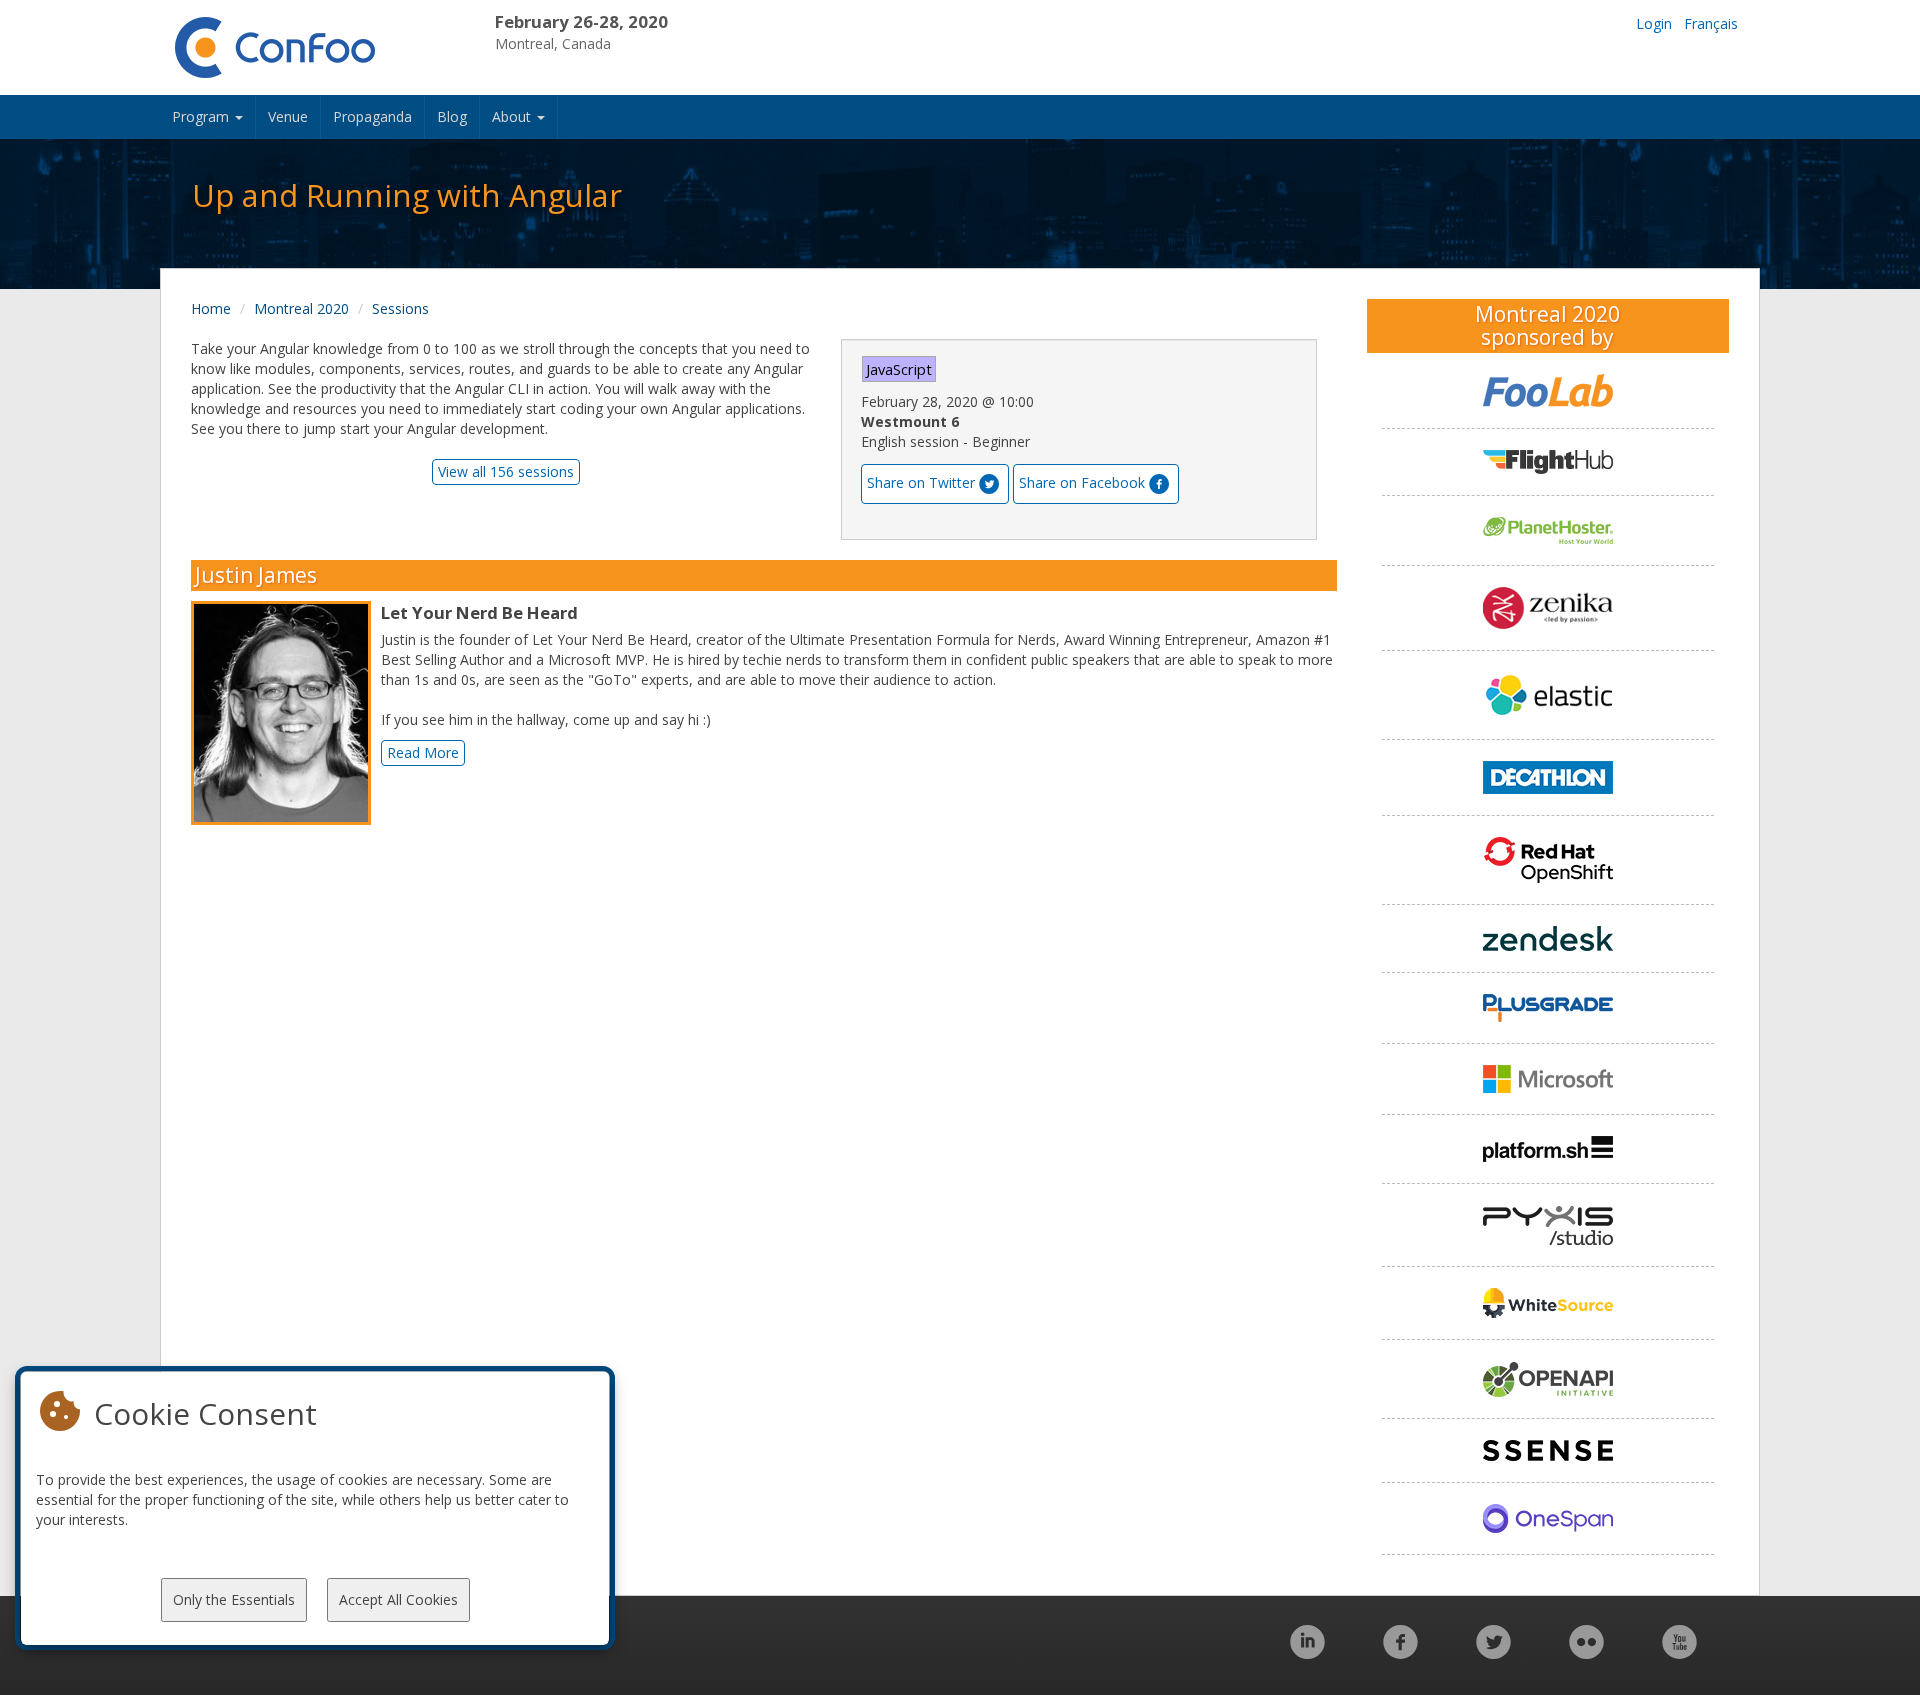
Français (1711, 23)
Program (202, 116)
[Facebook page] (1400, 1652)
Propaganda (372, 116)
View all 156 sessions (506, 471)
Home (211, 308)
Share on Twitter (921, 482)
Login (1654, 23)
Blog (452, 116)
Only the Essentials (234, 1599)
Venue (288, 116)
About (513, 116)
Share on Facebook (1082, 482)
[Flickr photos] (1586, 1652)
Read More (423, 752)
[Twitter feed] (1493, 1652)
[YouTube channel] (1679, 1652)
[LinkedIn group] (1307, 1652)
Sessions (400, 308)
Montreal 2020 (301, 308)
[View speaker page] (286, 713)
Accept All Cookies (398, 1599)
